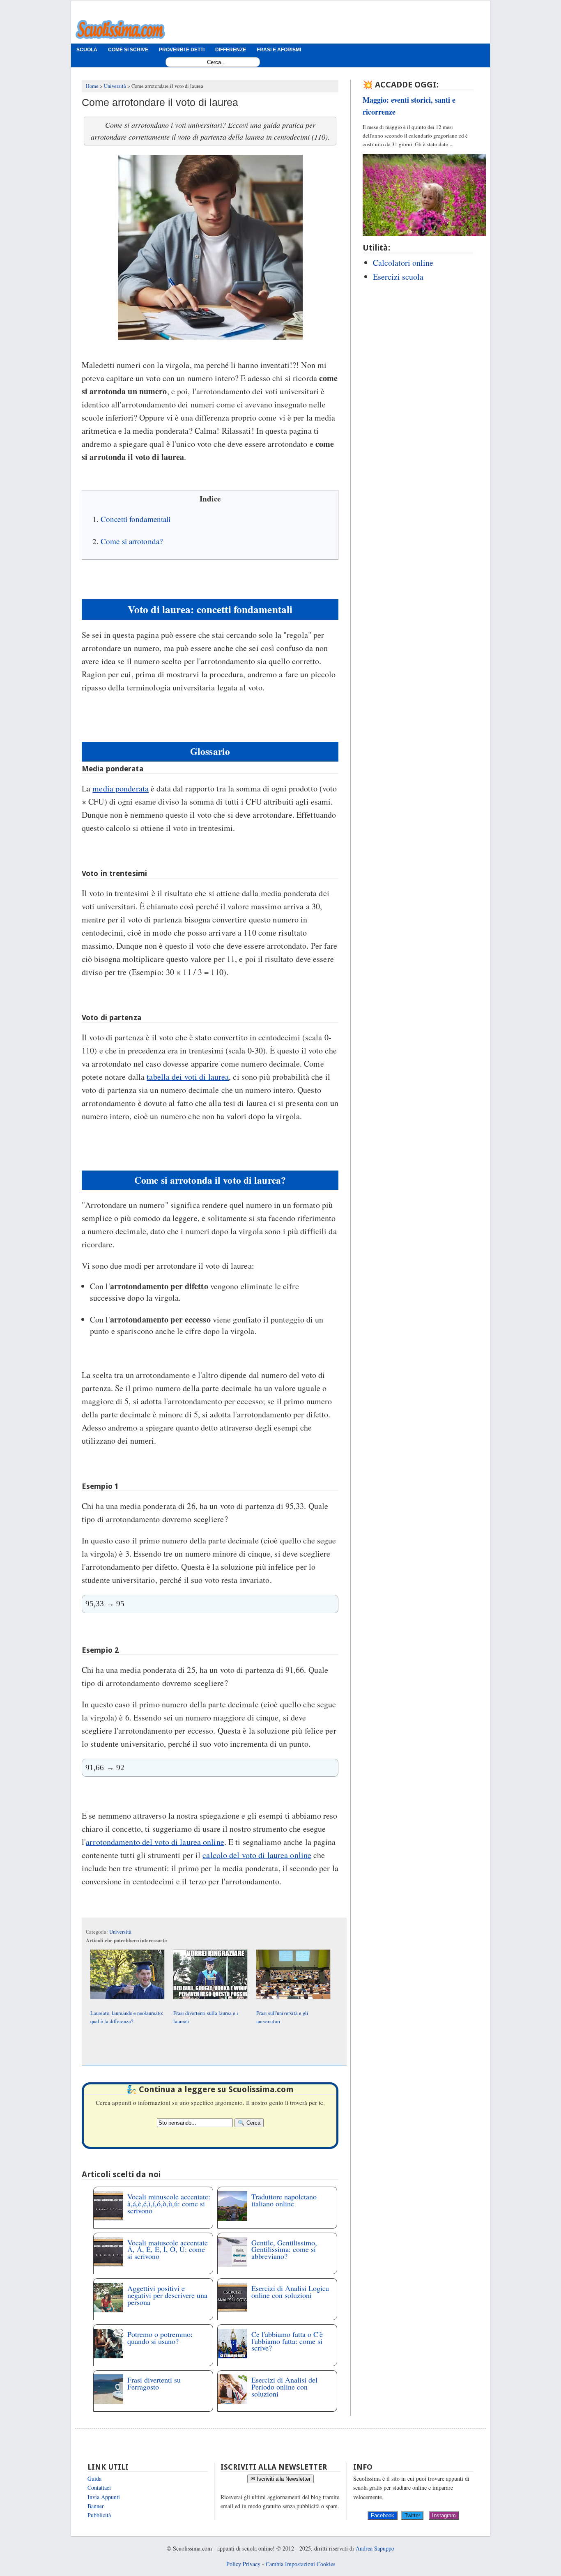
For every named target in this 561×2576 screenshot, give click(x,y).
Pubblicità (99, 2515)
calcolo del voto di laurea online (257, 1855)
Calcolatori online (403, 263)
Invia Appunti (104, 2497)
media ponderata (121, 788)
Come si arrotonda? (132, 541)
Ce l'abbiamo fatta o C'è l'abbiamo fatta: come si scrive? (287, 2341)
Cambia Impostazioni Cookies (300, 2564)
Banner (96, 2506)
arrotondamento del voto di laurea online (155, 1842)
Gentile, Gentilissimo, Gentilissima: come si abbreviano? (284, 2249)
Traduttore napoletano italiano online (284, 2200)
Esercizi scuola (398, 277)
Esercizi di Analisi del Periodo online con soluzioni (284, 2387)
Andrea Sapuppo (375, 2548)
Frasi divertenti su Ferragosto (154, 2383)
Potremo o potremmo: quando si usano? (160, 2338)
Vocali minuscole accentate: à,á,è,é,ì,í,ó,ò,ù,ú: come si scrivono (169, 2203)
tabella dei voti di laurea (188, 1077)
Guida (94, 2478)
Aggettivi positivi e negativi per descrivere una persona (167, 2295)
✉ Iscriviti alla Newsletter (280, 2479)
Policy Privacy (243, 2564)
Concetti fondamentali (136, 519)
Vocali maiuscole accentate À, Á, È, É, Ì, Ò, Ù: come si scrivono (168, 2249)
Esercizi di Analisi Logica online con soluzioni (290, 2292)
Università (120, 1932)
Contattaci (99, 2487)
